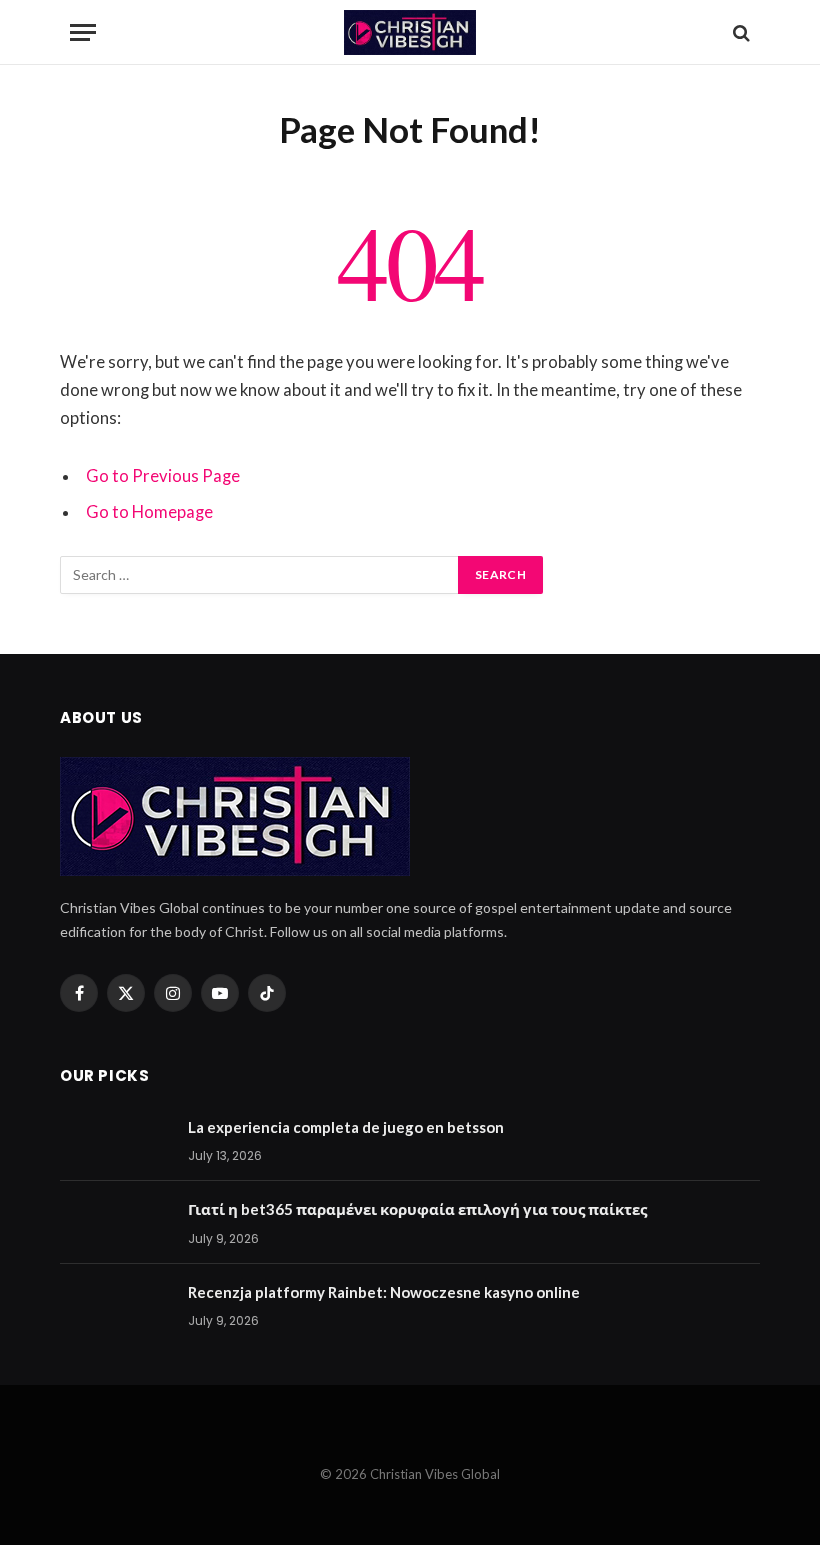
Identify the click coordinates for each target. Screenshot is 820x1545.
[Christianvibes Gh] (410, 32)
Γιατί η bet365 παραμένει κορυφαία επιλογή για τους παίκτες (417, 1209)
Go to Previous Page (163, 476)
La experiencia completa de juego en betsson (346, 1127)
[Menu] (83, 32)
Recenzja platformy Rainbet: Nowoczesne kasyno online (384, 1292)
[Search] (739, 32)
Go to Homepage (149, 512)
